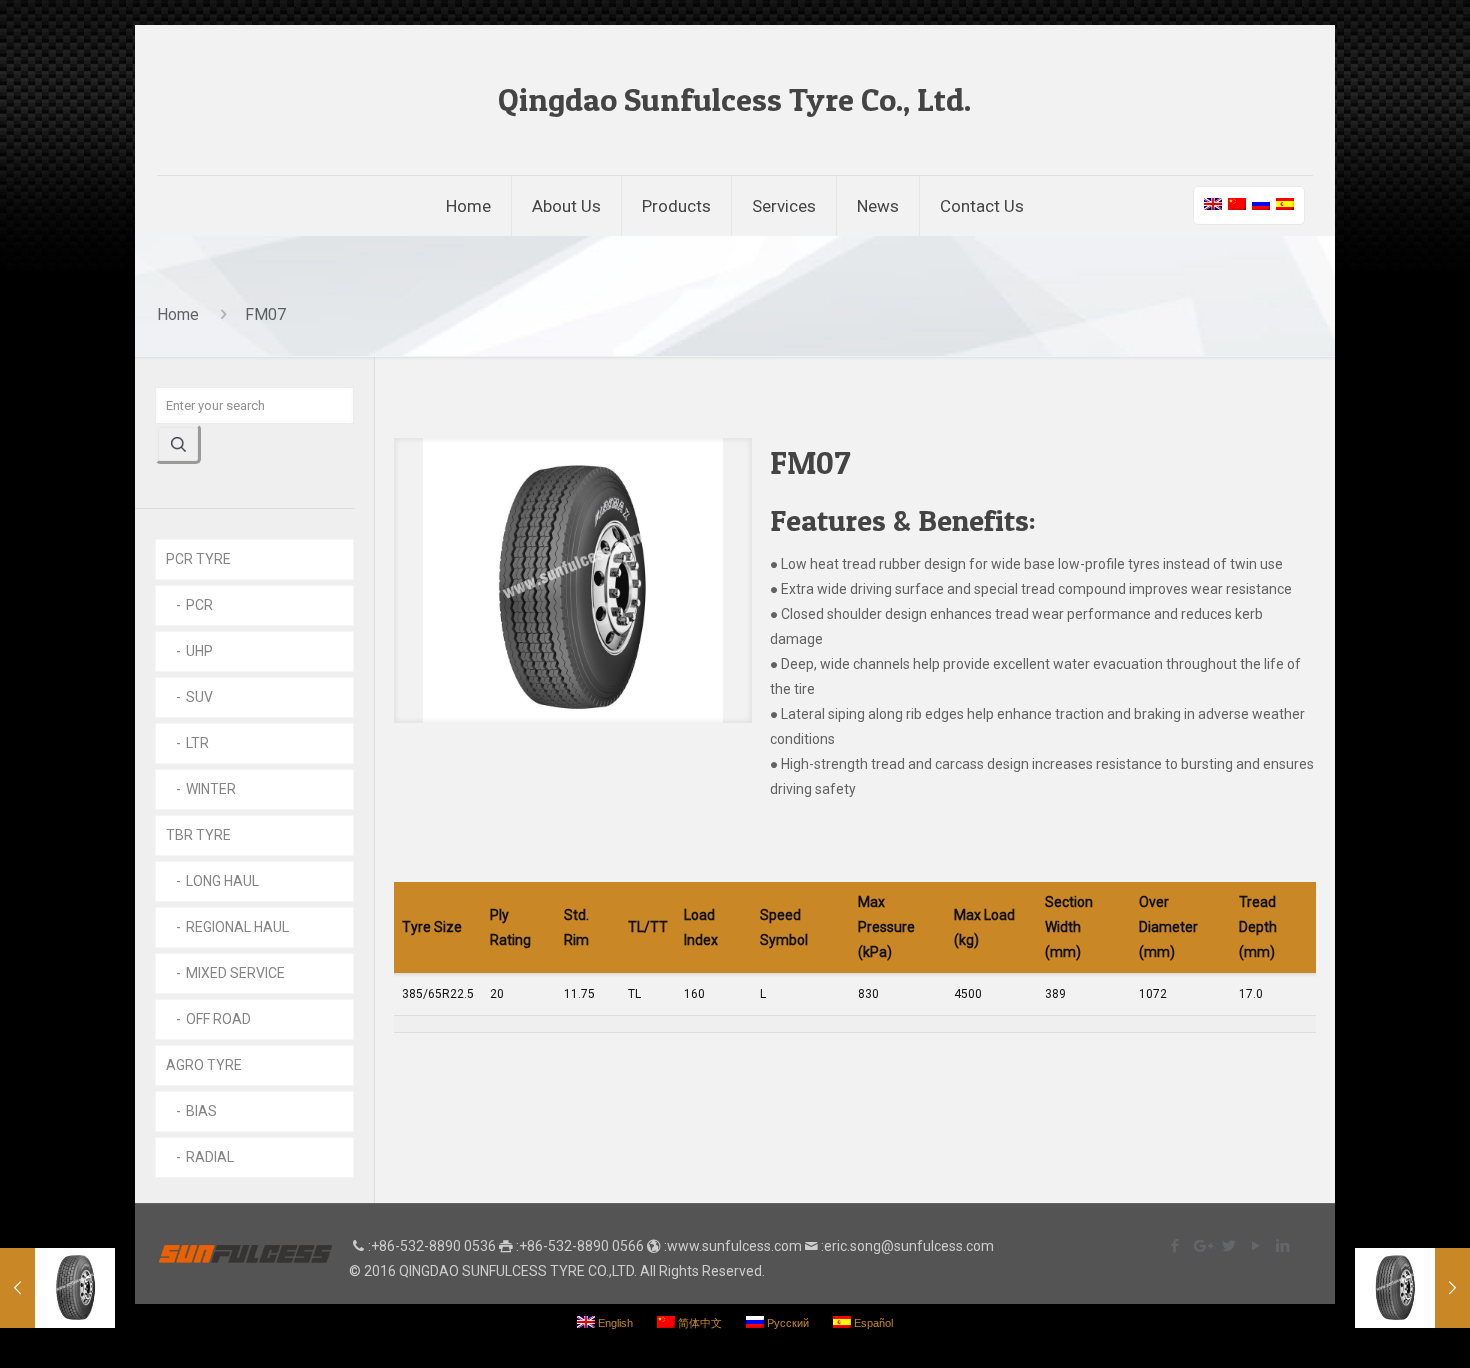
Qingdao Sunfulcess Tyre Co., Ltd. (734, 99)
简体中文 (698, 1323)
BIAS (201, 1111)
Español (872, 1323)
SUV (199, 697)
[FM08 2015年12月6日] (57, 1288)
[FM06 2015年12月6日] (1412, 1288)
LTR (197, 743)
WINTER (211, 789)
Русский (786, 1323)
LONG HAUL (222, 881)
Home (178, 314)
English (614, 1323)
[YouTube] (1255, 1246)
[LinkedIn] (1282, 1246)
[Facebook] (1174, 1246)
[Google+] (1201, 1246)
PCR (199, 605)
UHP (199, 651)
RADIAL (210, 1157)
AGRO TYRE (204, 1065)
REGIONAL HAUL (237, 927)
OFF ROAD (218, 1019)
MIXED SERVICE (235, 973)
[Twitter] (1228, 1246)
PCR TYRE (198, 559)
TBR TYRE (198, 835)
